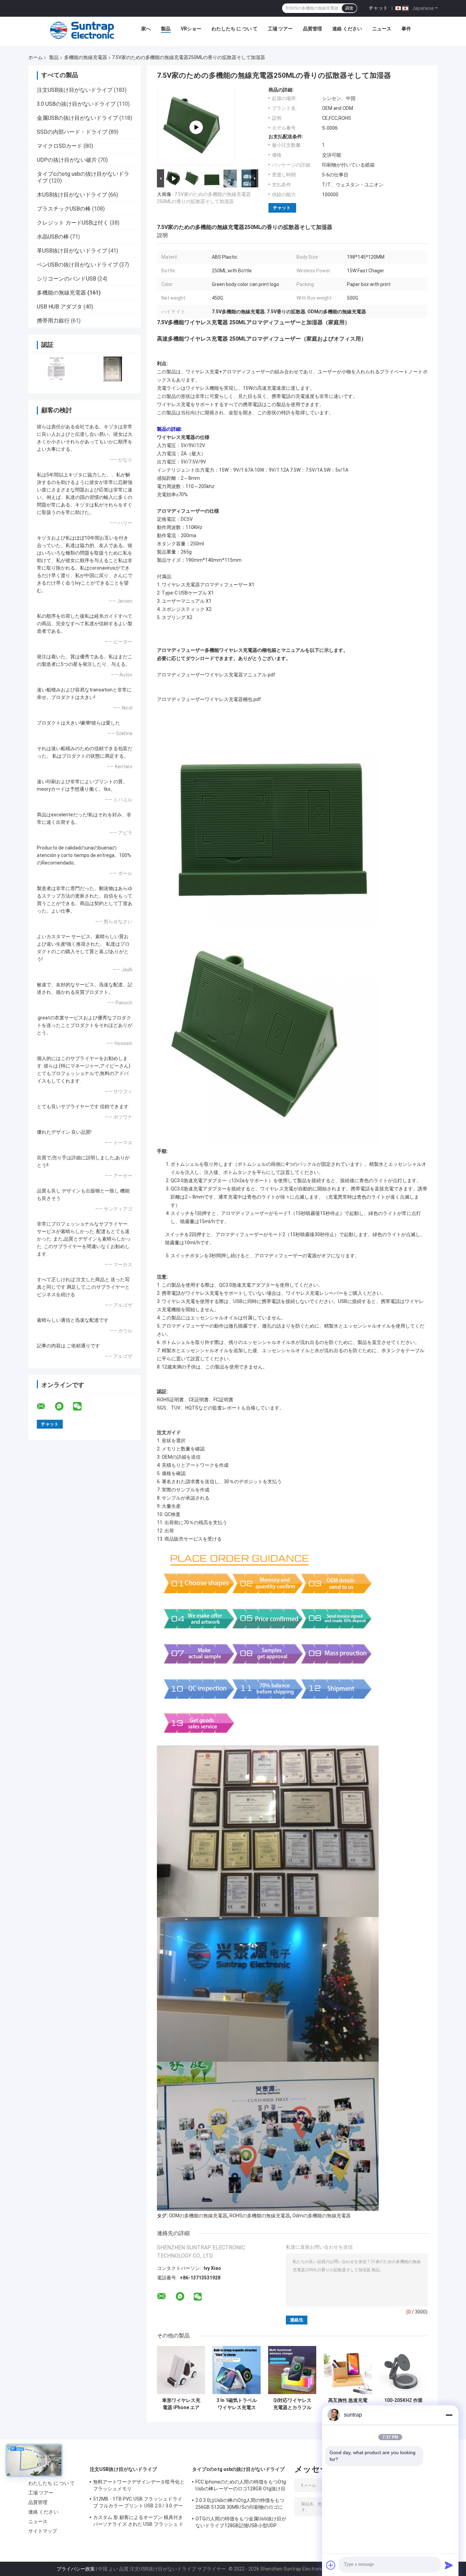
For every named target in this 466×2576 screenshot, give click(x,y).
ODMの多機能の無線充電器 (198, 2216)
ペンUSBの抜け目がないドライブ (77, 265)
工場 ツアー (280, 29)
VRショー (191, 29)
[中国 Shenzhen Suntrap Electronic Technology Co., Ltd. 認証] (56, 369)
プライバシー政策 (76, 2569)
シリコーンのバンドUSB (67, 279)
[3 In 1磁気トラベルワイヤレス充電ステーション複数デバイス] (237, 2370)
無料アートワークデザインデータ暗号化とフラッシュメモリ (139, 2485)
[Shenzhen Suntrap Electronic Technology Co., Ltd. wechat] (82, 1406)
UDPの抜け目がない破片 (67, 160)
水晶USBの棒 (53, 237)
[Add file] (331, 2565)
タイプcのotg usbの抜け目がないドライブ (238, 2469)
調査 (349, 8)
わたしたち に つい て (235, 29)
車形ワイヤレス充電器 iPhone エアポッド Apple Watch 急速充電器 (181, 2404)
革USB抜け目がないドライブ (72, 251)
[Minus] (449, 2415)
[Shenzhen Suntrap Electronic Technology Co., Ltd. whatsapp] (63, 1406)
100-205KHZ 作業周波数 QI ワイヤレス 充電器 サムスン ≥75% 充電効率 (404, 2404)
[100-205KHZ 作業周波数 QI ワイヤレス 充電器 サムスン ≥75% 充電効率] (403, 2370)
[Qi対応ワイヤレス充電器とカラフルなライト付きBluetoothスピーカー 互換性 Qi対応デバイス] (292, 2370)
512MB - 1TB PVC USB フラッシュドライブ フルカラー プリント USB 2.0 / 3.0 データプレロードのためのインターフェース (138, 2503)
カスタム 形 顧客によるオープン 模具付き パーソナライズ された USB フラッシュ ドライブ (138, 2522)
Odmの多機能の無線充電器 (322, 2216)
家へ (146, 29)
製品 (166, 29)
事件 (406, 29)
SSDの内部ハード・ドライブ (72, 132)
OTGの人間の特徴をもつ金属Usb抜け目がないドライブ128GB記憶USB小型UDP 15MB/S (241, 2523)
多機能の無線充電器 (86, 57)
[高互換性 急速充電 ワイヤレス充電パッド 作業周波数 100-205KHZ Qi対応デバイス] (348, 2370)
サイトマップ (43, 2531)
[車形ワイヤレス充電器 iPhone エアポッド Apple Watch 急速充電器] (181, 2370)
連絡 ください (347, 29)
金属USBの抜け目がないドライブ (77, 118)
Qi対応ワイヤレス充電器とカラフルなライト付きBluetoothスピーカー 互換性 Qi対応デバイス (292, 2404)
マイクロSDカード (60, 146)
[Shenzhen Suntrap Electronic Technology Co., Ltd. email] (45, 1406)
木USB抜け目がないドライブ (72, 195)
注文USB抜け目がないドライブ (75, 90)
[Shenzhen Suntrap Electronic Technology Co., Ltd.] (82, 30)
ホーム (35, 57)
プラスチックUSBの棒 (64, 209)
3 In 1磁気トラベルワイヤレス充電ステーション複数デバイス (237, 2404)
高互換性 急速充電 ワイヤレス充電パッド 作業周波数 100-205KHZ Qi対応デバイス (348, 2404)
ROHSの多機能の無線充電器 (260, 2216)
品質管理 (312, 29)
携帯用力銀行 (53, 321)
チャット (378, 8)
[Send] (449, 2565)
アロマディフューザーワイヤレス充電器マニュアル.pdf (216, 675)
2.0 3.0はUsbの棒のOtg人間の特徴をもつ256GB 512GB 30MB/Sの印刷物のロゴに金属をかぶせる (240, 2505)
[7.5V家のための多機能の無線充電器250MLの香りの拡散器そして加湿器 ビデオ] (196, 127)
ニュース (382, 29)
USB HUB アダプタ (60, 307)
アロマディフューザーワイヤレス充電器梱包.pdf (209, 699)
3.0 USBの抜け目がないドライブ (76, 104)
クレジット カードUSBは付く (73, 223)
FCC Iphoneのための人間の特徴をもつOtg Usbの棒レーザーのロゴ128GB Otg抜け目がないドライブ (241, 2486)
